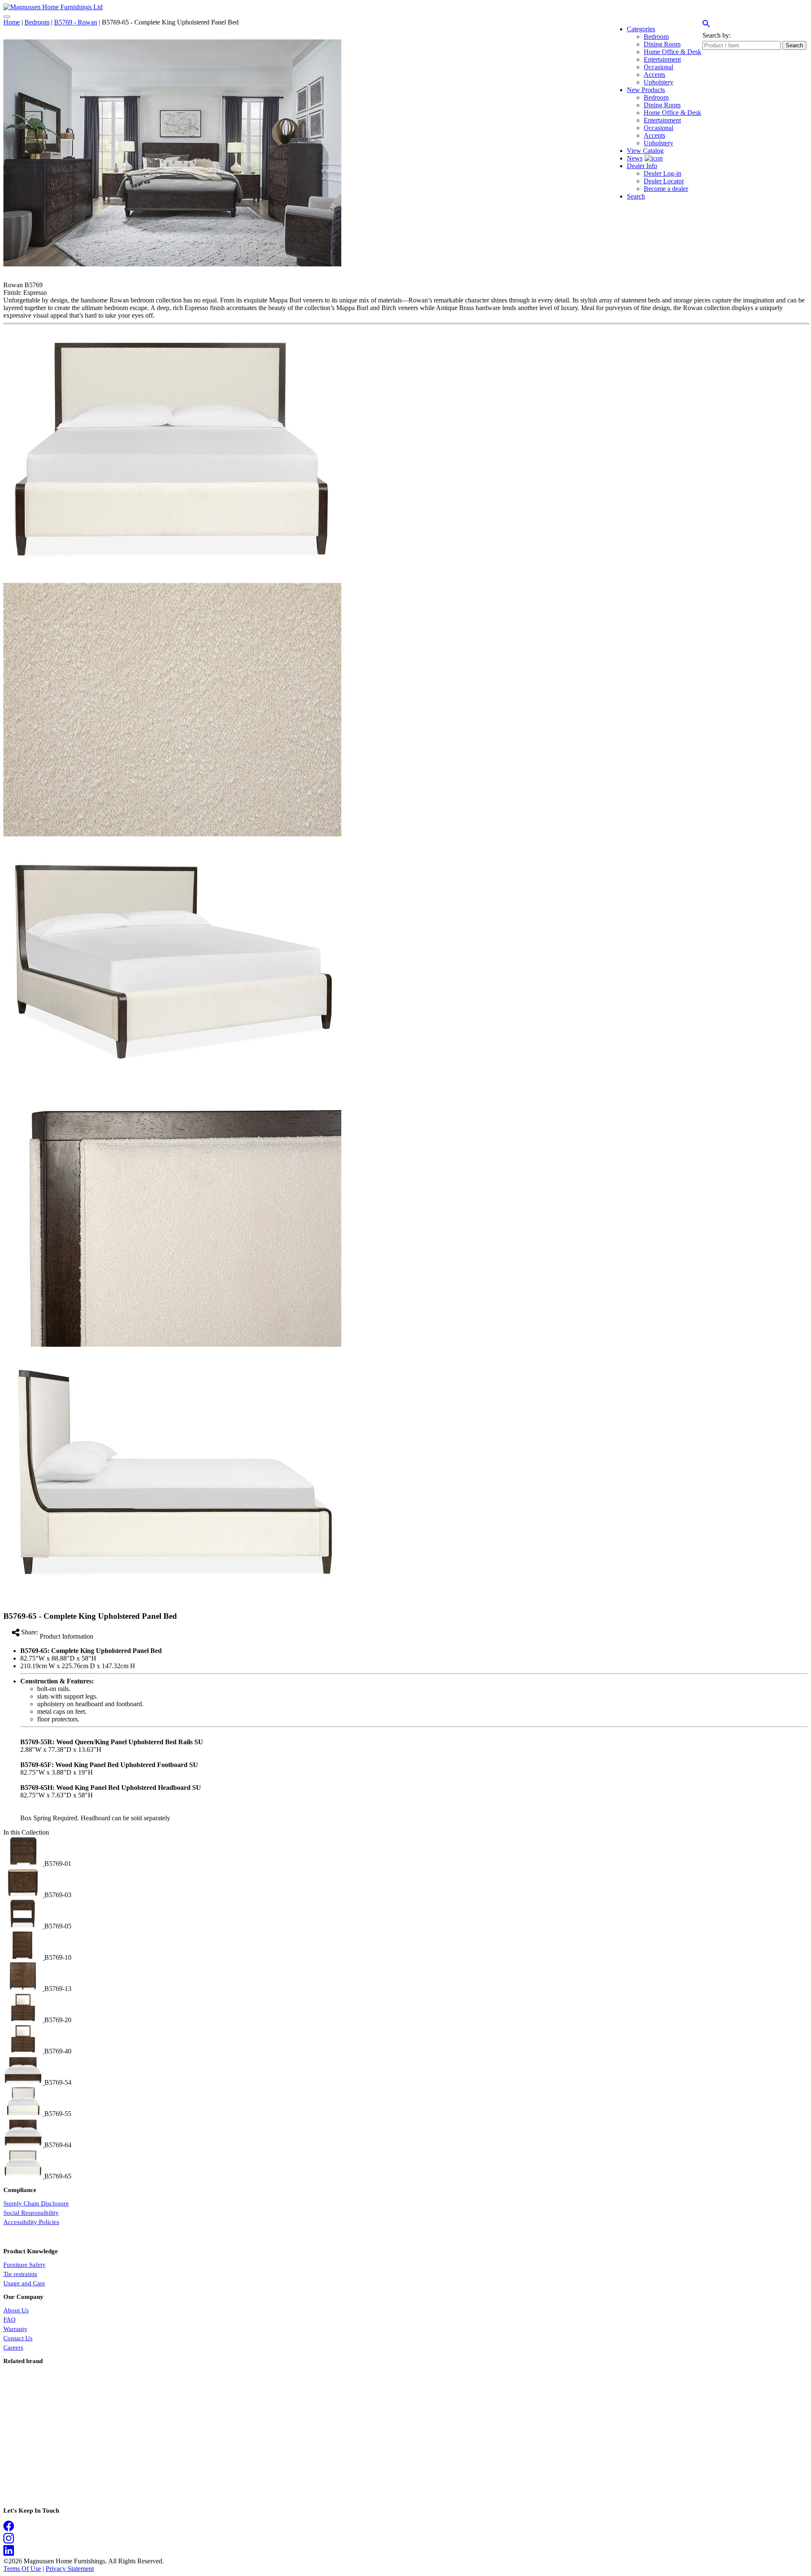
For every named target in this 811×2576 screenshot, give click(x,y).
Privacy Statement (70, 2569)
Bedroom (37, 22)
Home (12, 22)
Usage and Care (24, 2283)
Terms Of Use (22, 2569)
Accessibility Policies (31, 2222)
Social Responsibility (31, 2213)
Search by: (717, 35)
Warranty (15, 2329)
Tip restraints (20, 2274)
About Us (16, 2310)
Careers (13, 2347)
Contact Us (18, 2338)
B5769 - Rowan (76, 22)
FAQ (10, 2320)
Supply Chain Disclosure (36, 2203)
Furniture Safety (24, 2265)
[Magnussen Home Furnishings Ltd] (53, 7)
